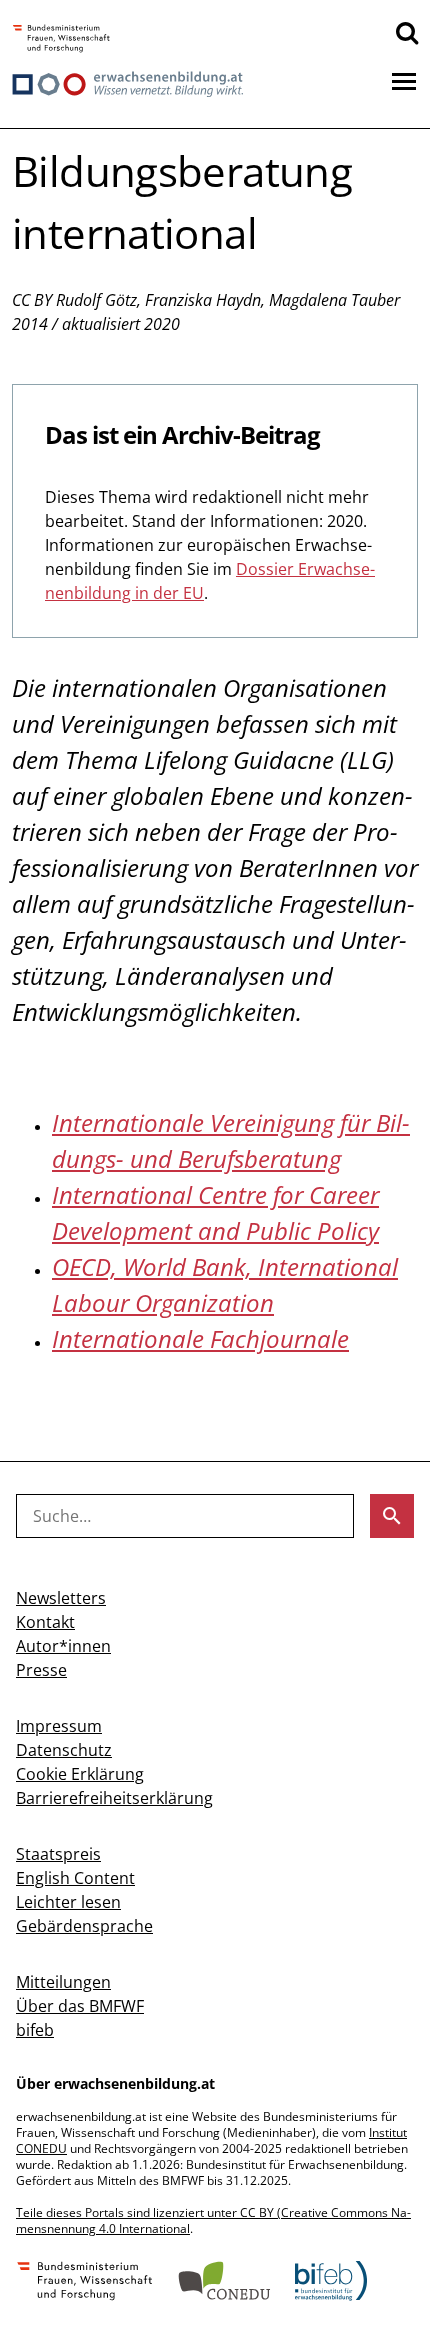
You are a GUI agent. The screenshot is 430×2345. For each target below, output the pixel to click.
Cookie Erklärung (80, 1774)
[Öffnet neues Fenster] (61, 39)
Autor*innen (63, 1646)
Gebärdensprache (84, 1926)
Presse (41, 1670)
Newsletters (61, 1598)
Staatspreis (58, 1854)
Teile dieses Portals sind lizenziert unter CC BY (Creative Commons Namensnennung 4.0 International (213, 2220)
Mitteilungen (63, 1982)
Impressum (59, 1726)
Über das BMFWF (80, 2006)
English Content (75, 1878)
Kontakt (45, 1622)
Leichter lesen (68, 1902)
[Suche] (407, 32)
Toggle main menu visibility (404, 80)
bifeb (35, 2030)
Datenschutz (64, 1750)
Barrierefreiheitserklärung (114, 1798)
